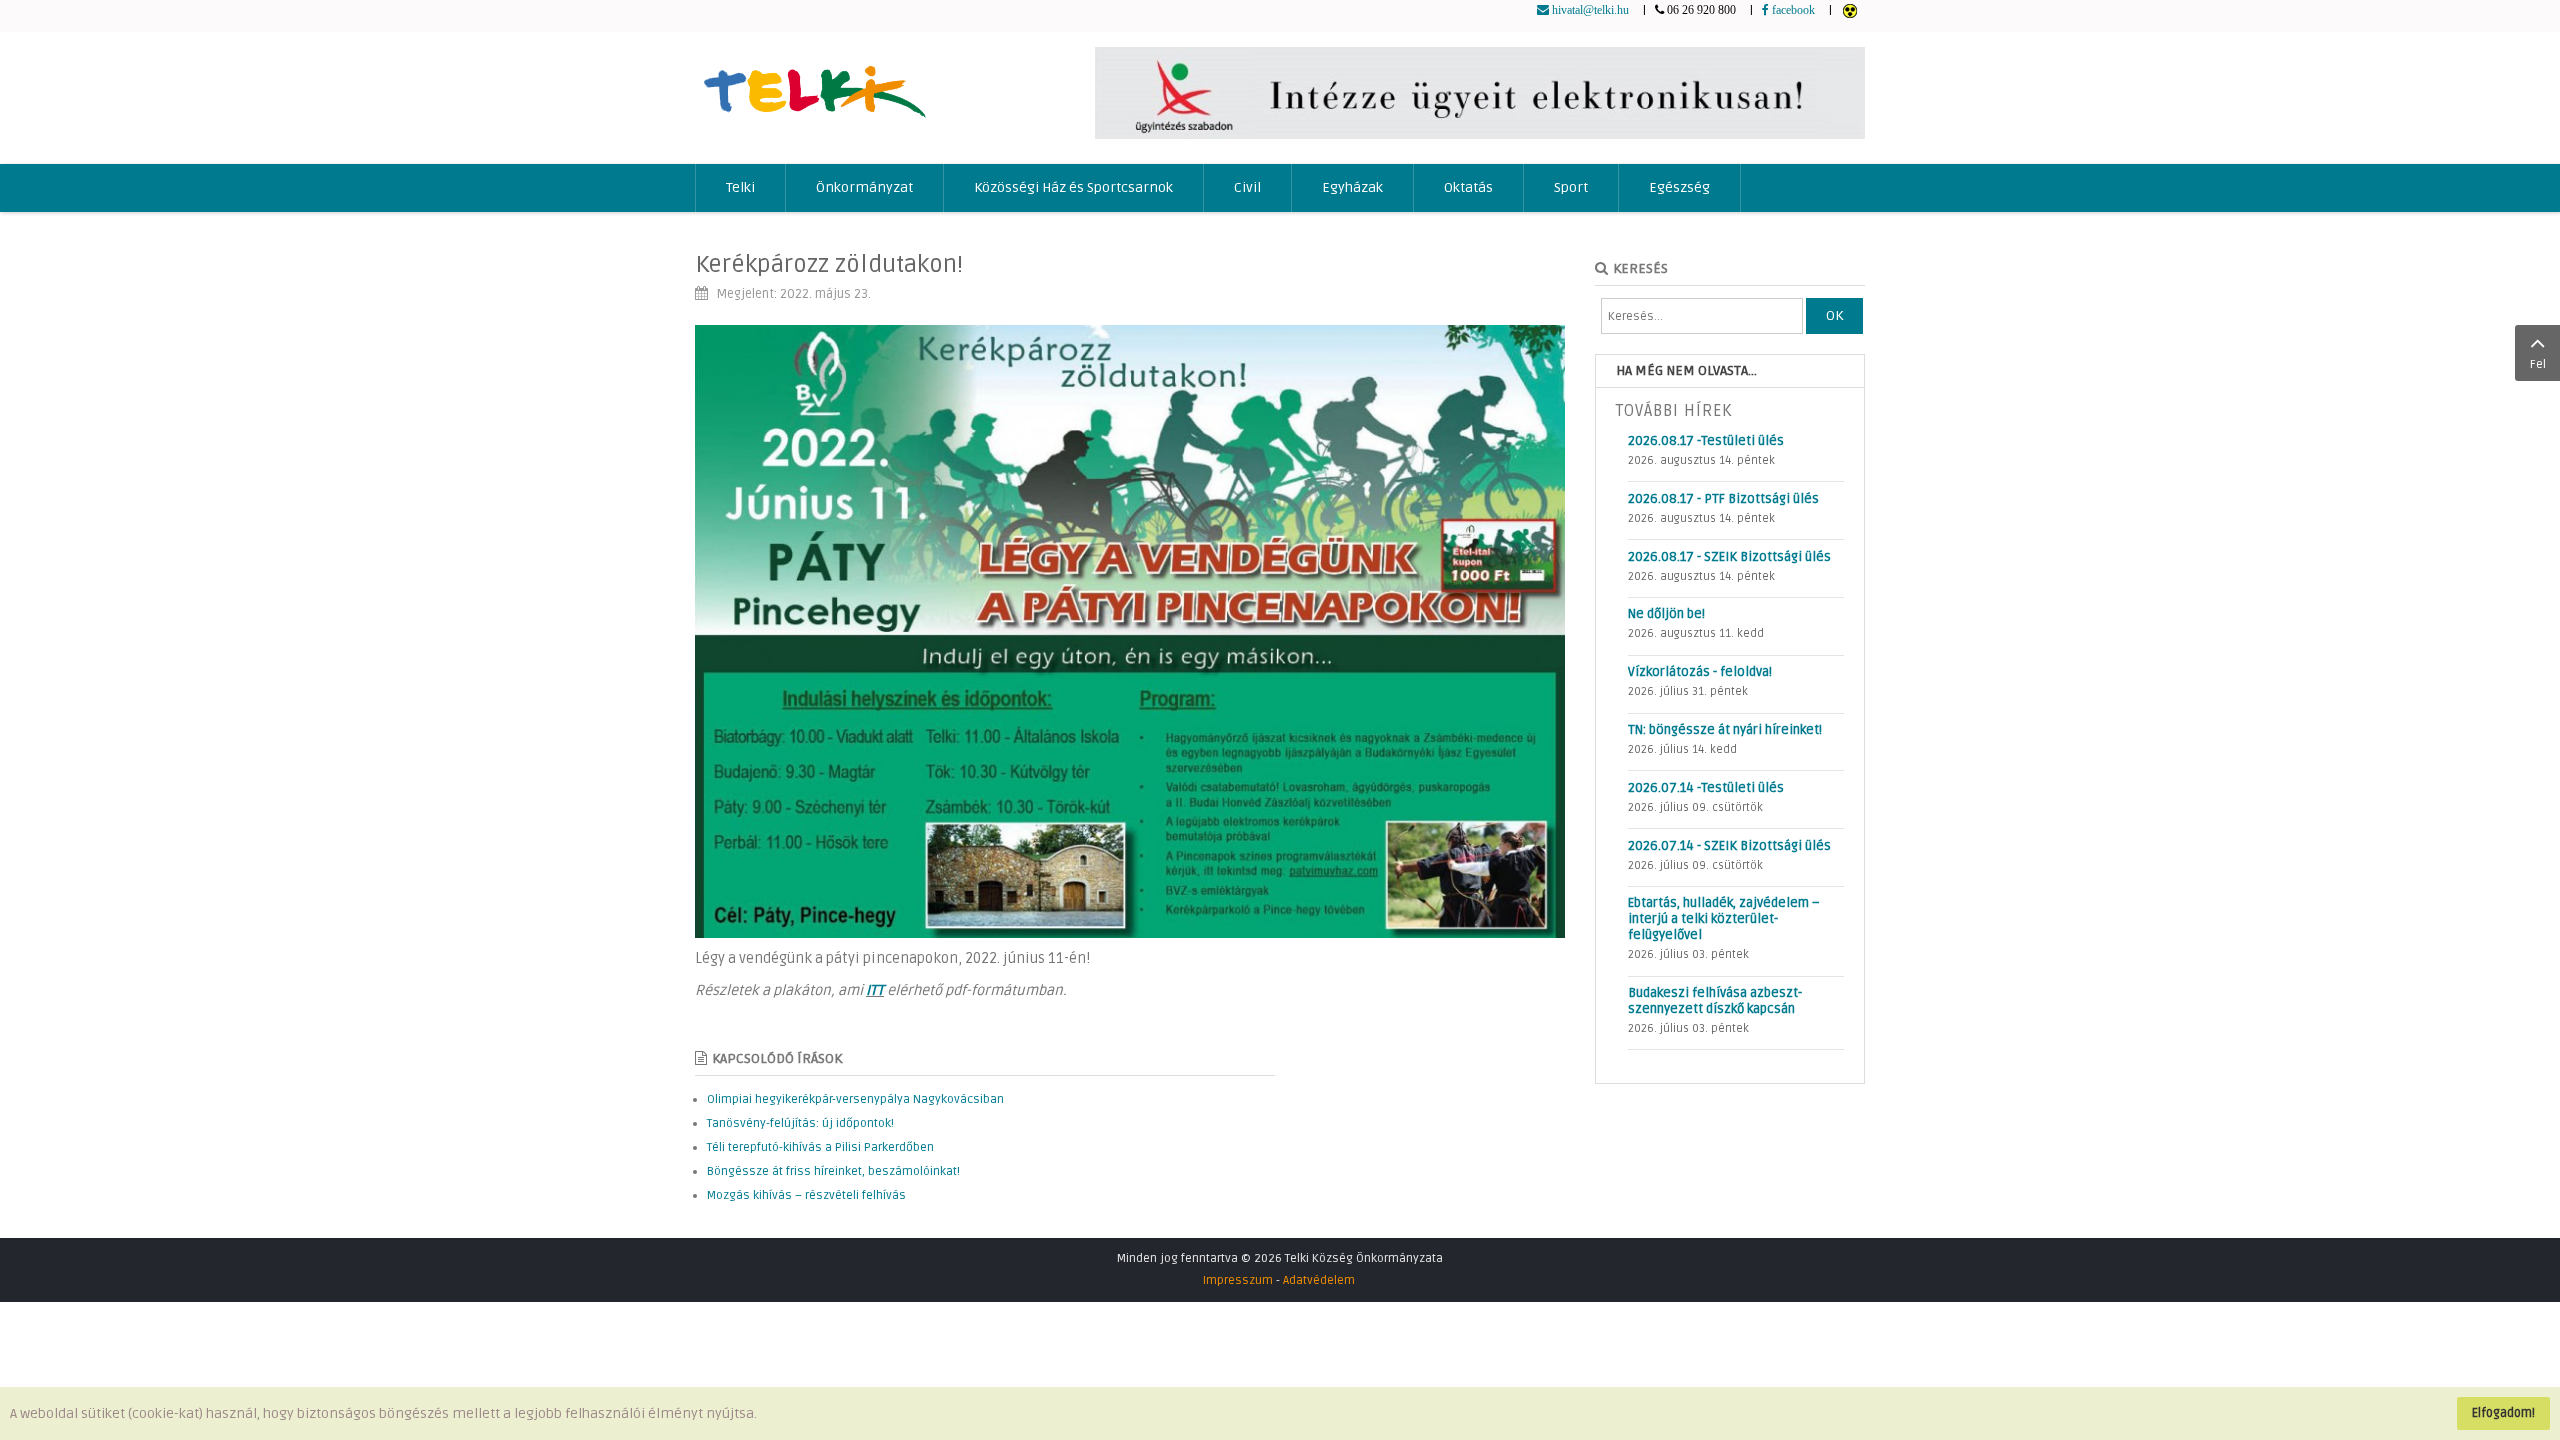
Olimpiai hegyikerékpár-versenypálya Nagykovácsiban (855, 1099)
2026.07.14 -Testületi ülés (1706, 788)
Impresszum (1238, 1280)
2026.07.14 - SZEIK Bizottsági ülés (1729, 846)
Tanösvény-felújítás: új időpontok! (800, 1123)
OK (1834, 315)
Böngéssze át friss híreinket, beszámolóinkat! (833, 1171)
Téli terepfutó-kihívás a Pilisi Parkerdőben (820, 1147)
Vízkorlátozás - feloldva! (1700, 672)
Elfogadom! (2503, 1413)
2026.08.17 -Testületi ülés (1706, 441)
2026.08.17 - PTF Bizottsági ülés (1723, 499)
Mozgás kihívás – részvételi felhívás (806, 1195)
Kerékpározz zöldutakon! (829, 264)
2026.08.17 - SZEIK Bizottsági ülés (1729, 557)
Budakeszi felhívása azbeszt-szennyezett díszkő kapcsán (1715, 1001)
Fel (2538, 364)
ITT (875, 990)
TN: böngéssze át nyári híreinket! (1725, 730)
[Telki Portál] (814, 82)
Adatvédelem (1319, 1280)
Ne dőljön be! (1666, 614)
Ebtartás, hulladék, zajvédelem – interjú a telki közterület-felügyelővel (1724, 919)
